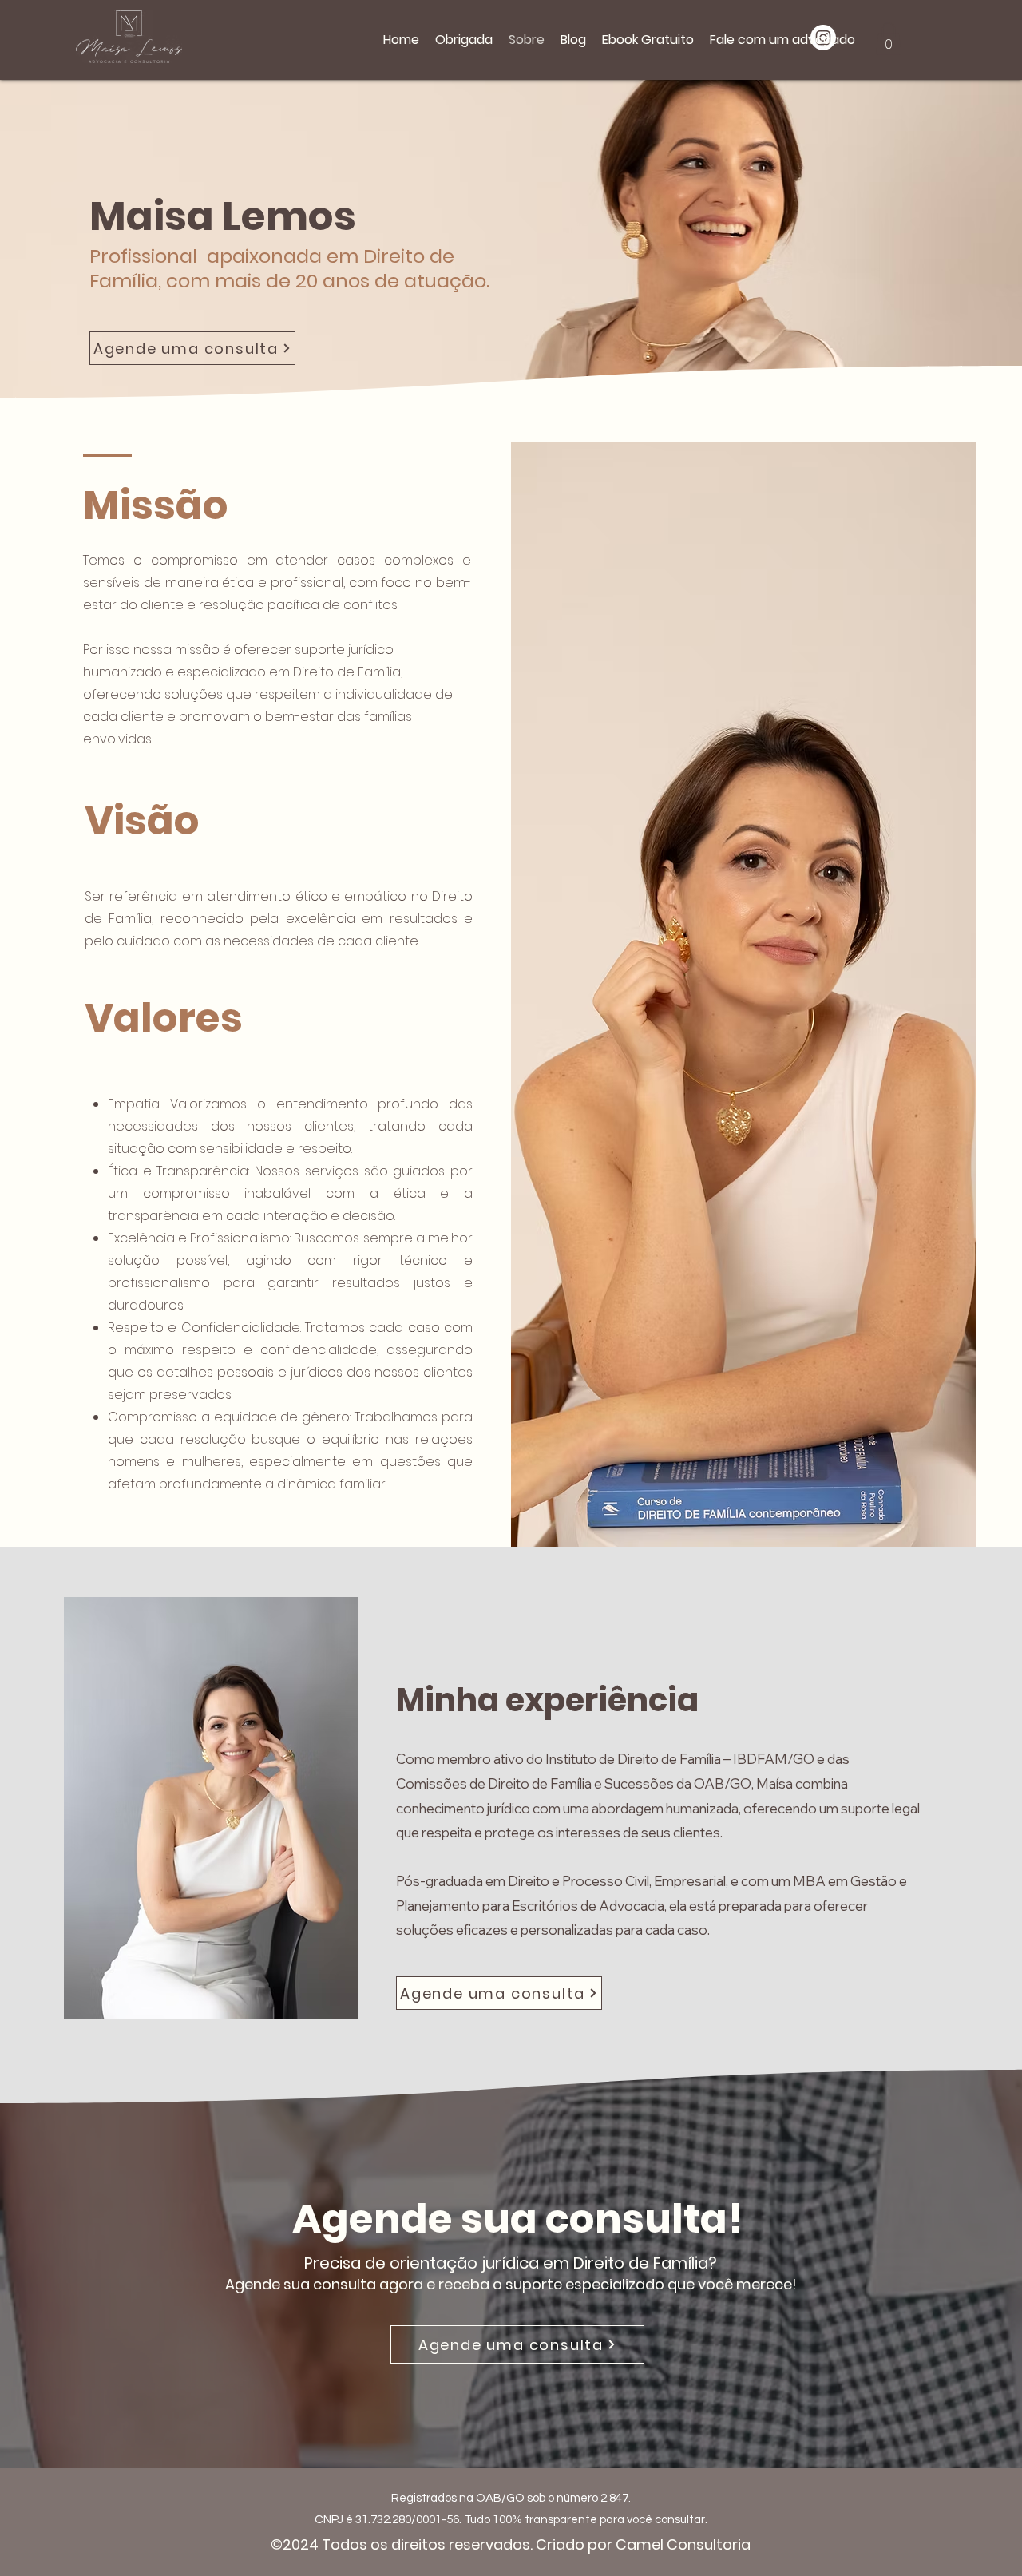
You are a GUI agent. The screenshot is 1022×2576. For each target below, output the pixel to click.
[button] (889, 39)
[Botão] (243, 33)
